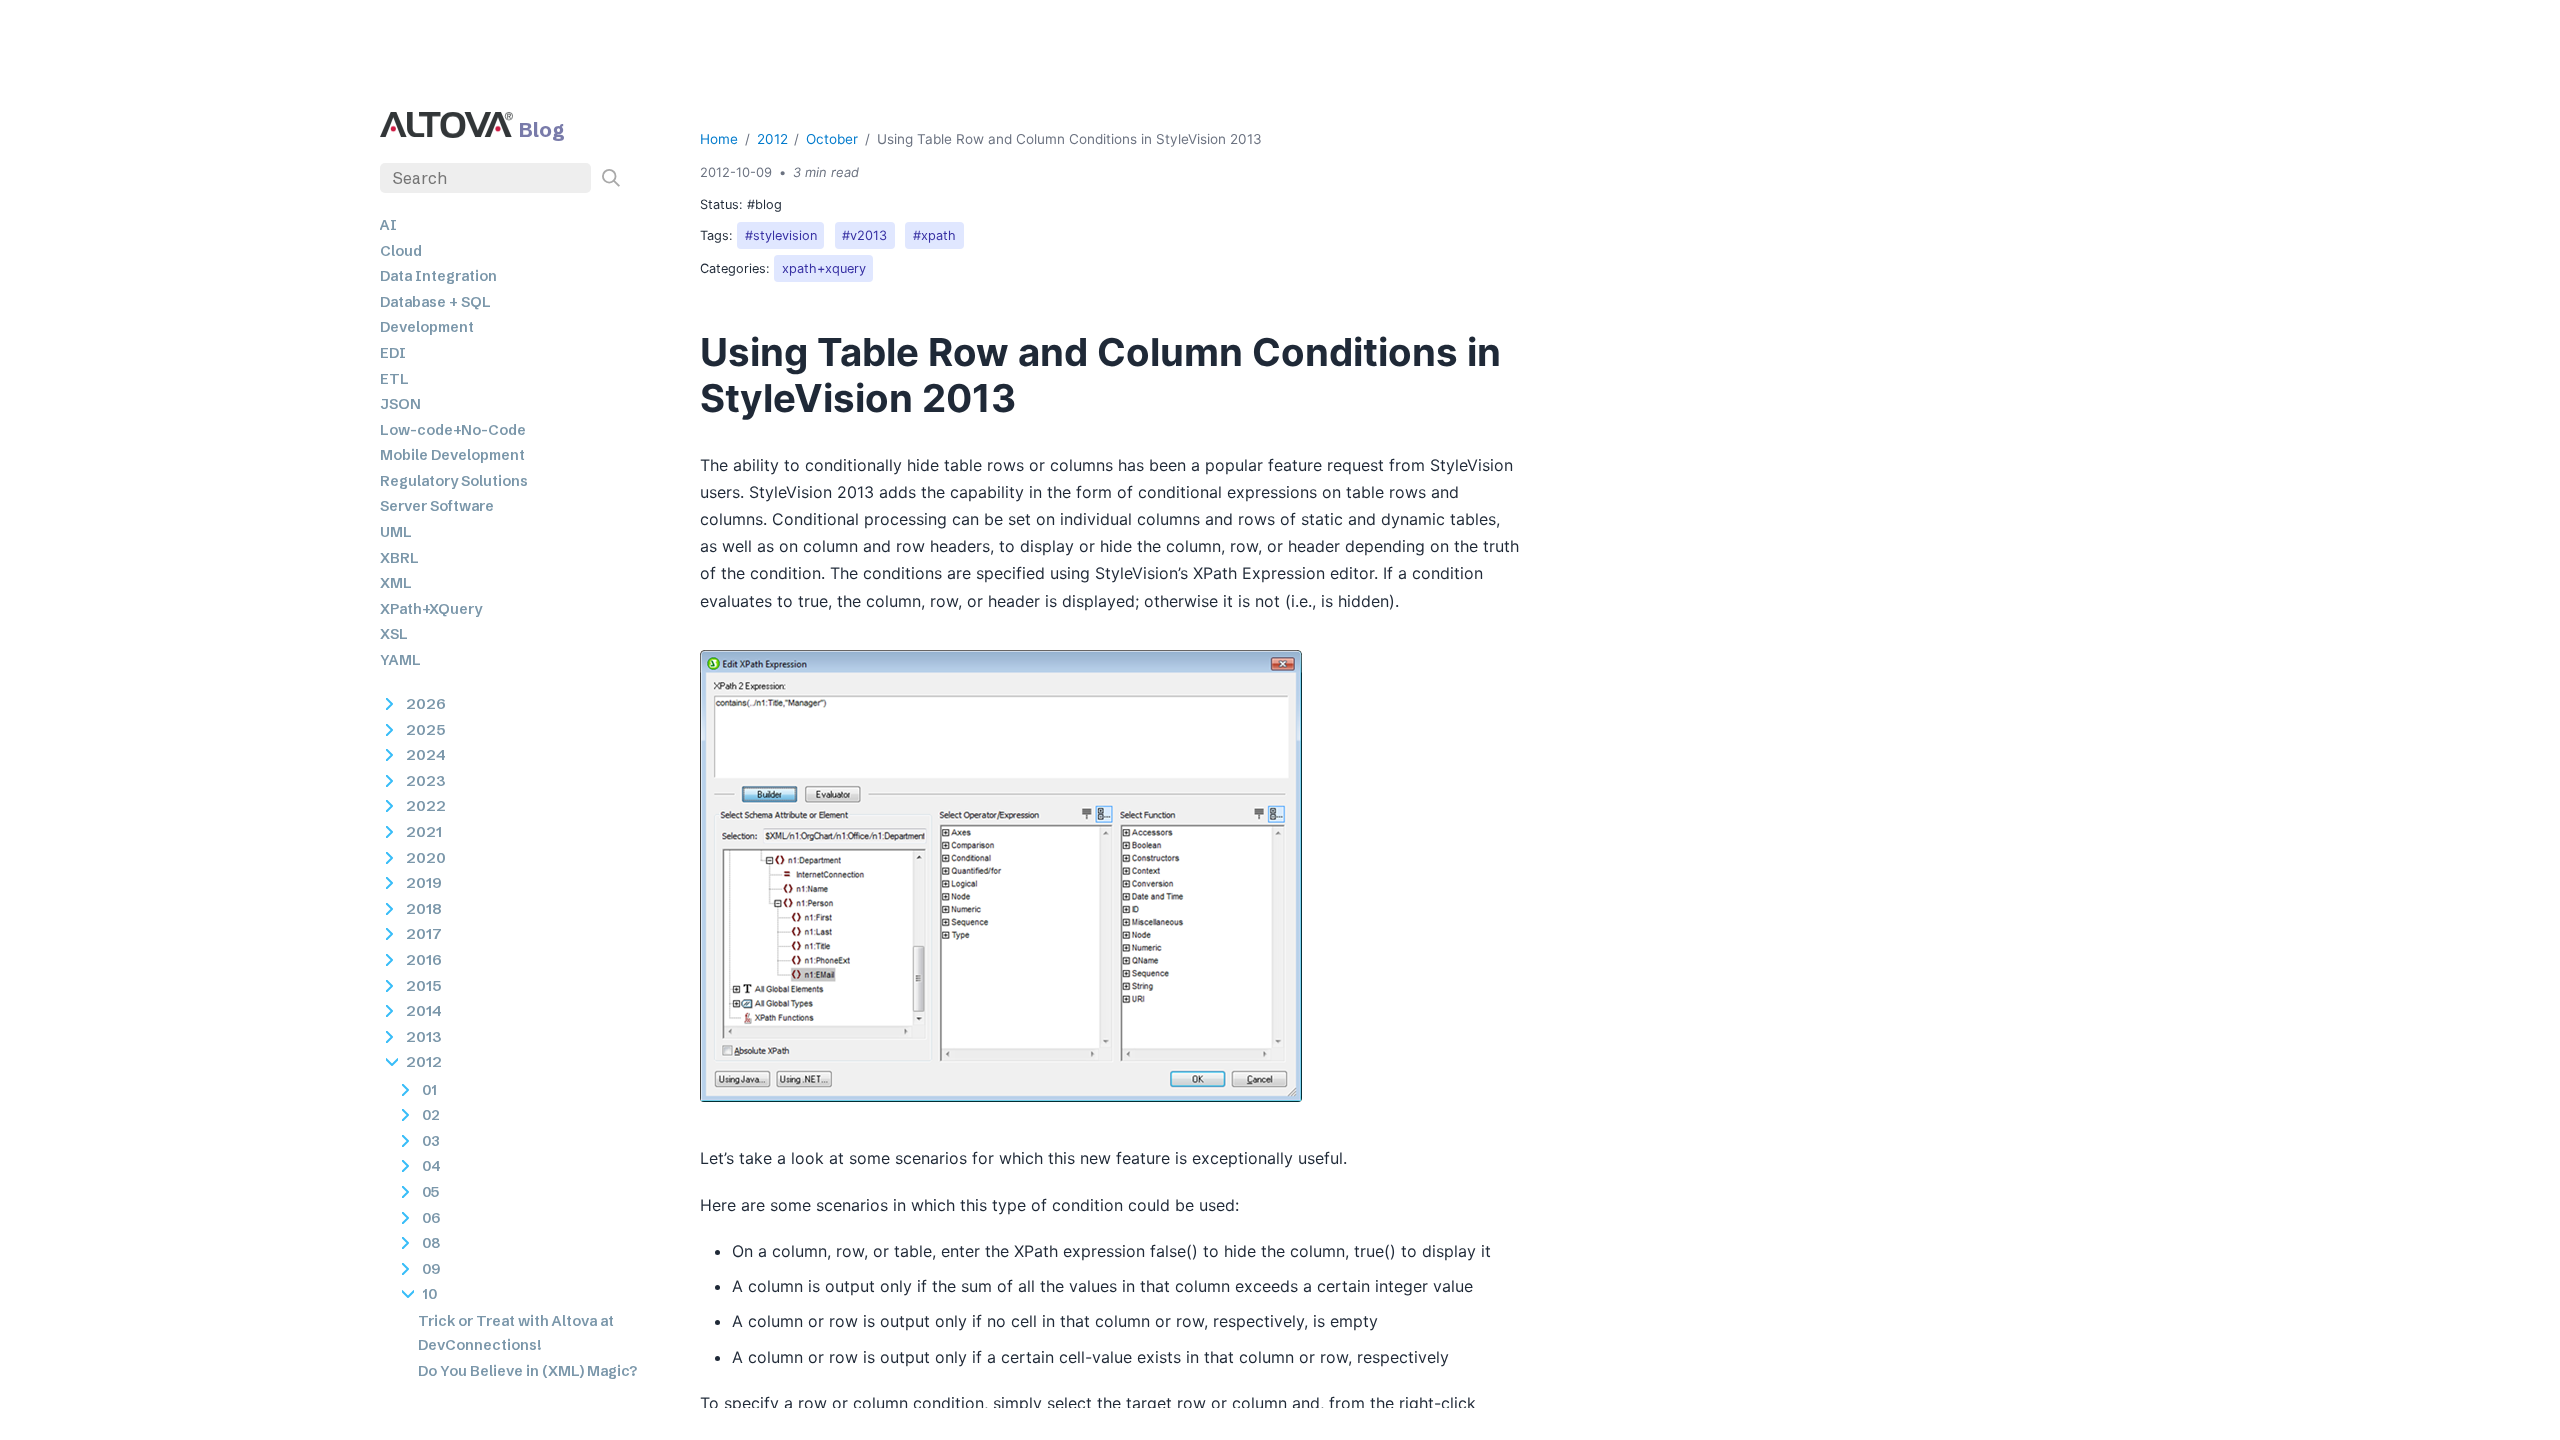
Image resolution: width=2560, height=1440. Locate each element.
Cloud (401, 251)
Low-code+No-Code (453, 430)
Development (427, 327)
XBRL (399, 558)
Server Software (437, 506)
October (832, 139)
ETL (394, 379)
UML (396, 532)
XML (396, 583)
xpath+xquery (824, 268)
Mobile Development (452, 455)
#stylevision (781, 235)
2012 (772, 139)
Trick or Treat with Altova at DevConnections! (516, 1333)
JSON (400, 404)
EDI (393, 353)
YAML (400, 660)
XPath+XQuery (431, 609)
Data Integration (438, 276)
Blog (542, 129)
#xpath (934, 235)
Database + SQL (435, 302)
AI (388, 225)
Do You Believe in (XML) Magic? (527, 1371)
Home (719, 139)
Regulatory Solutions (454, 481)
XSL (394, 634)
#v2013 (864, 235)
